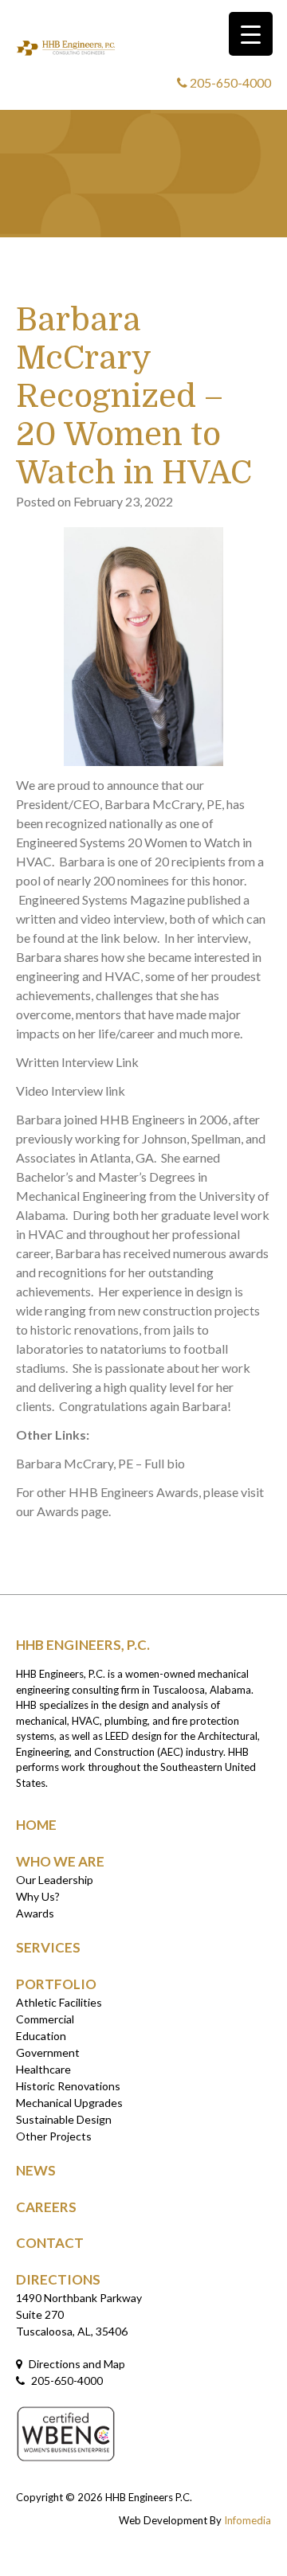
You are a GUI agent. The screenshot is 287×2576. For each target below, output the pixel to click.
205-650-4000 (229, 82)
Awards (35, 1913)
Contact (50, 2243)
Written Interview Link (80, 1062)
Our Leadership (55, 1880)
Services (48, 1947)
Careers (46, 2207)
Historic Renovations (68, 2086)
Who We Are (60, 1861)
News (36, 2170)
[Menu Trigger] (251, 34)
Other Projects (54, 2136)
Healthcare (43, 2069)
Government (48, 2052)
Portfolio (56, 1984)
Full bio (165, 1463)
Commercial (45, 2019)
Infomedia (248, 2520)
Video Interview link (71, 1091)
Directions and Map (76, 2364)
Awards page (73, 1511)
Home (36, 1825)
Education (41, 2036)
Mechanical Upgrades (69, 2103)
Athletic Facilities (59, 2002)
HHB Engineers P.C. (149, 2497)
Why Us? (38, 1896)
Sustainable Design (64, 2119)
